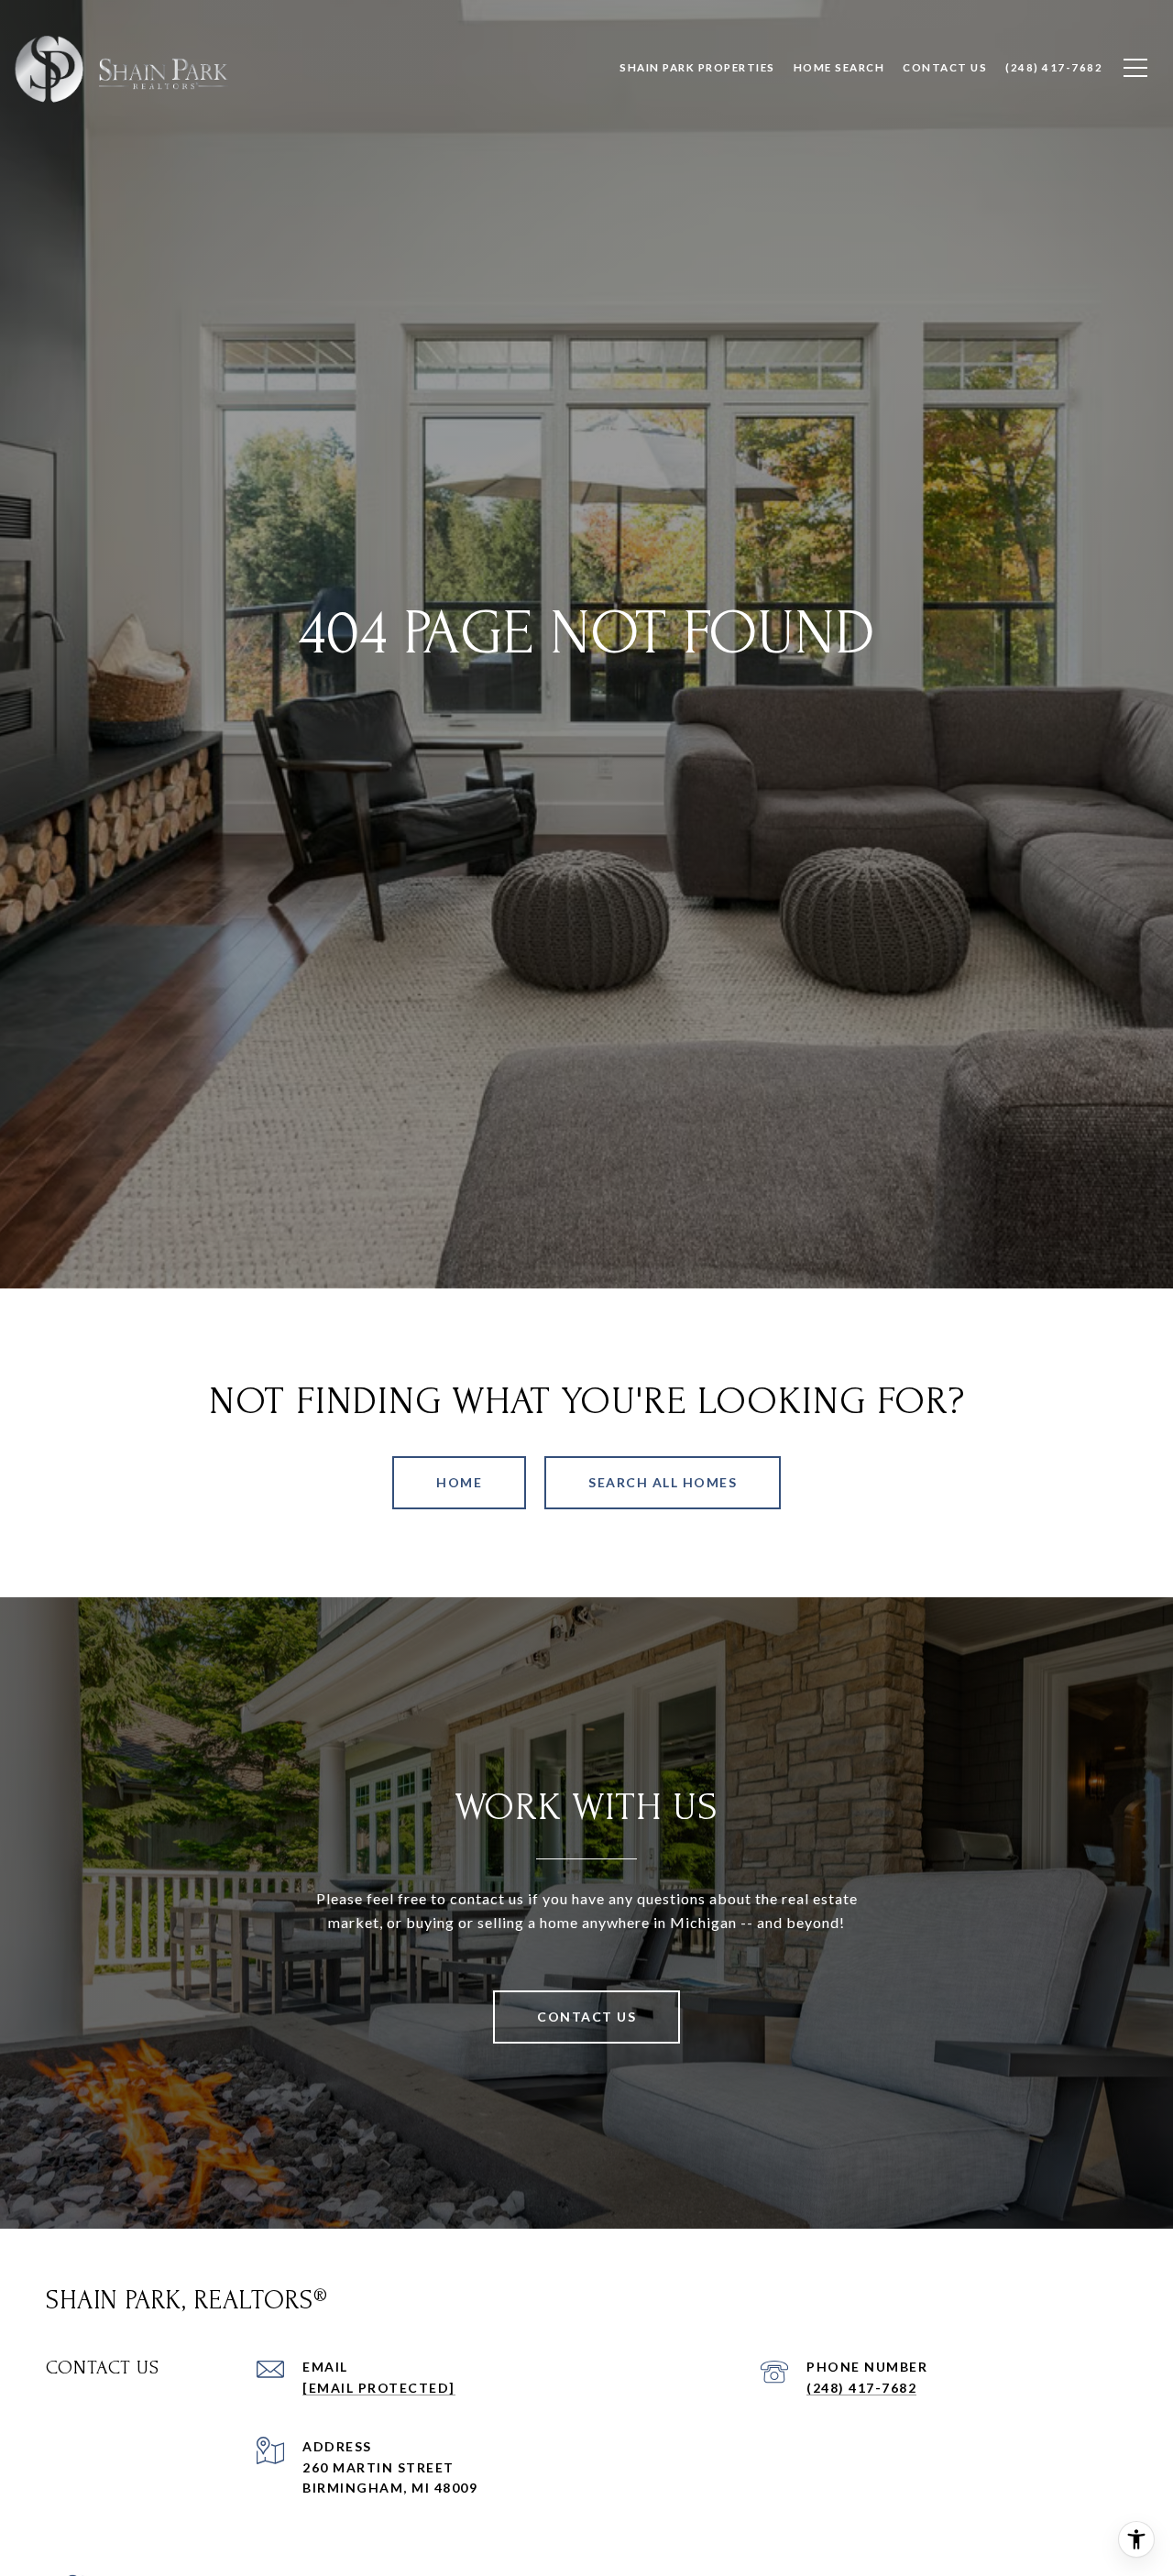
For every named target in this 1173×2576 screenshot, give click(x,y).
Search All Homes (663, 1482)
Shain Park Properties (697, 67)
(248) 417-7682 (861, 2388)
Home (459, 1482)
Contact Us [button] (586, 2017)
